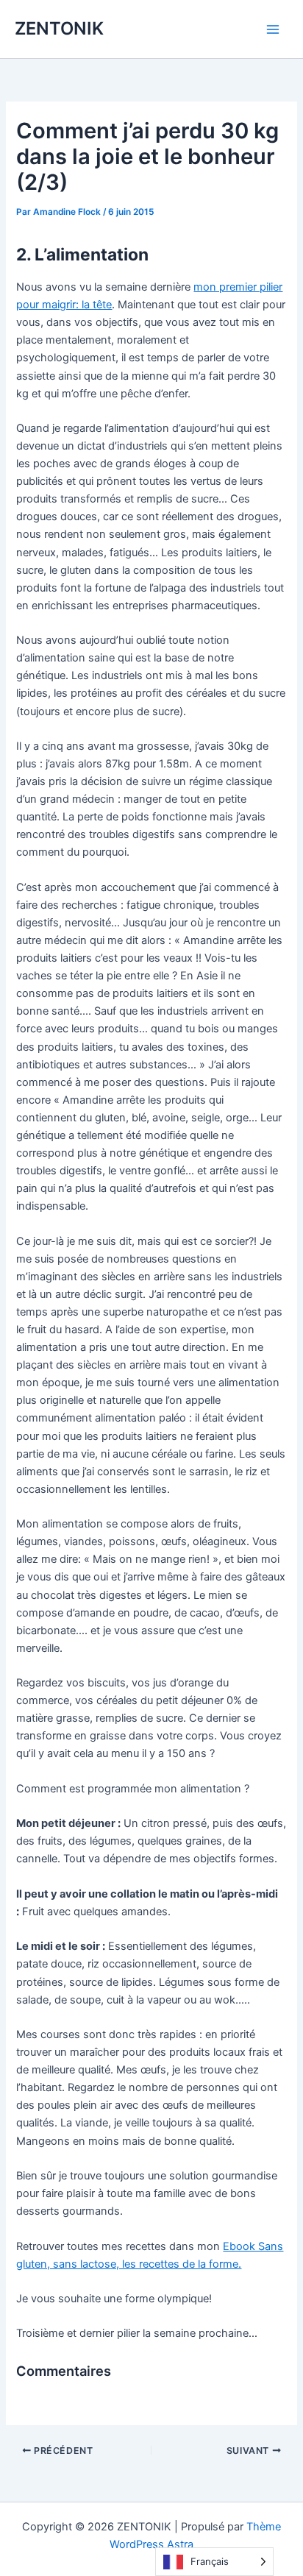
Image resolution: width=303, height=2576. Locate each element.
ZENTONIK (59, 28)
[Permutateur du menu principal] (273, 29)
